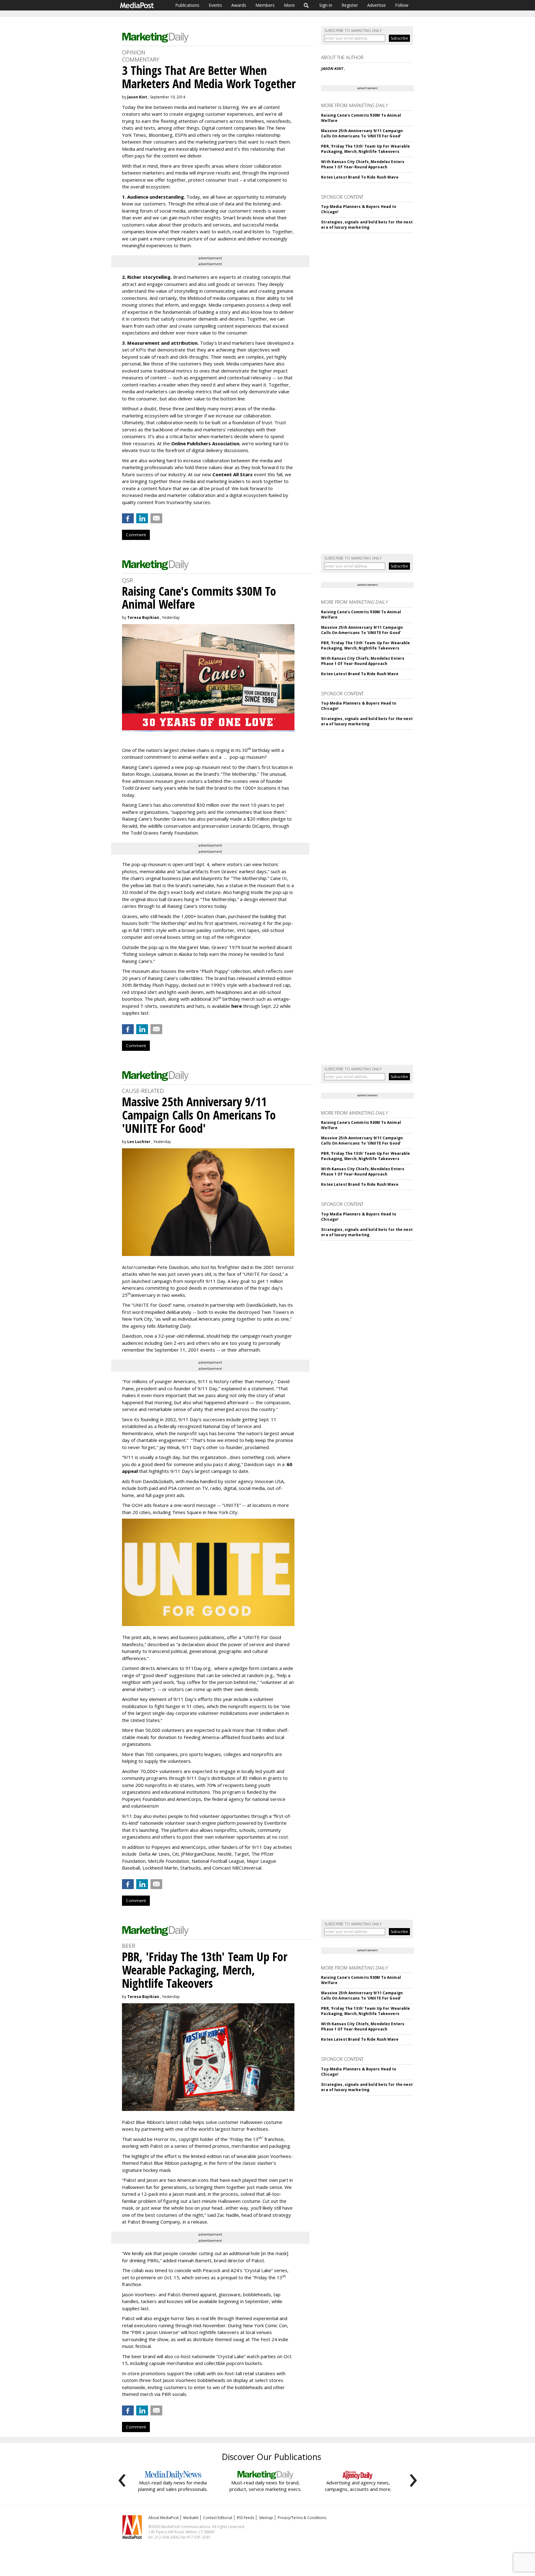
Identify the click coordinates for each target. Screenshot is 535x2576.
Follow (402, 5)
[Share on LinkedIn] (142, 518)
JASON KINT (333, 69)
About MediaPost (163, 2518)
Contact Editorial (218, 2518)
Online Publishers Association (205, 443)
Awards (239, 5)
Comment (136, 535)
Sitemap (266, 2518)
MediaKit (191, 2518)
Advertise (376, 5)
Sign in (326, 5)
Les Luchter (139, 1142)
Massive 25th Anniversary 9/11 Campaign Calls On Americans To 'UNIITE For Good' (362, 133)
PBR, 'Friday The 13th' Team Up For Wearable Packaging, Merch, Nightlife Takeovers (365, 149)
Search (306, 5)
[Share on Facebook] (128, 518)
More (289, 5)
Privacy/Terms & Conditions (302, 2518)
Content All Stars (233, 474)
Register (350, 5)
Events (215, 5)
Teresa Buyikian (143, 617)
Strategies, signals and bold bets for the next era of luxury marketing (367, 225)
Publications (187, 5)
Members (265, 5)
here (237, 1006)
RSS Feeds (246, 2518)
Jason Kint (138, 97)
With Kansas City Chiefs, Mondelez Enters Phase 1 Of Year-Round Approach (363, 164)
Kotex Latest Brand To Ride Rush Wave (360, 177)
